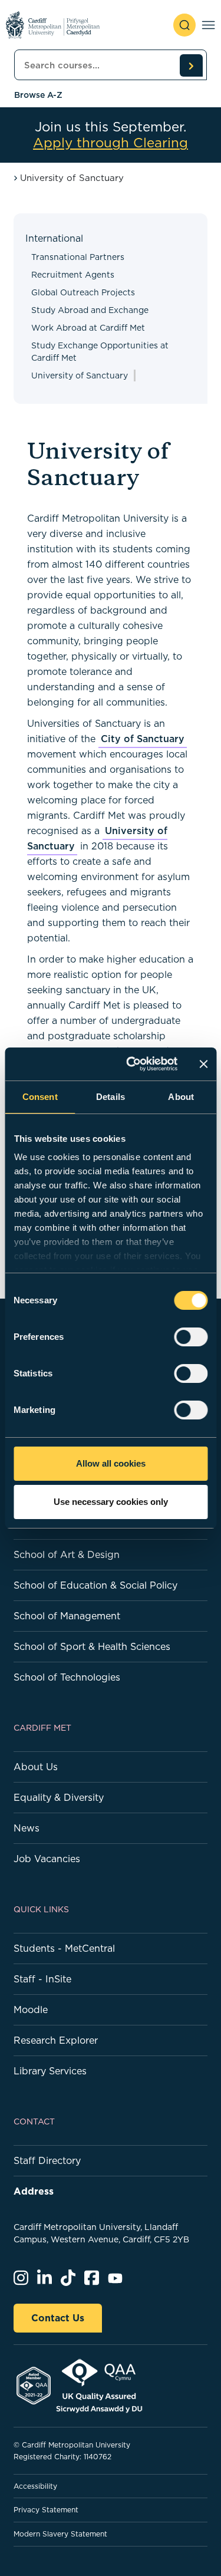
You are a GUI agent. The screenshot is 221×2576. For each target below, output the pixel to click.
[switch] (191, 1337)
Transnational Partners (78, 257)
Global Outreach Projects (83, 292)
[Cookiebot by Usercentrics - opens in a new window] (132, 1064)
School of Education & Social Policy (95, 1585)
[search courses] (191, 65)
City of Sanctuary (143, 739)
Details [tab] (111, 1097)
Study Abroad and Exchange (90, 310)
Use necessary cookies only (111, 1502)
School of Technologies (67, 1677)
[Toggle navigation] (208, 25)
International (54, 238)
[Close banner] (203, 1064)
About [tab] (181, 1097)
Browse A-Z (38, 95)
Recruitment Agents (73, 275)
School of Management (67, 1616)
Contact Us (58, 2318)
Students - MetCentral (64, 1948)
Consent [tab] (40, 1097)
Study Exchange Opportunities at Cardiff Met (100, 352)
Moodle (31, 2010)
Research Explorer (56, 2040)
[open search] (184, 25)
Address (34, 2191)
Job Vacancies (47, 1859)
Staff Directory (47, 2160)
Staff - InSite (42, 1979)
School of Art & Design (67, 1554)
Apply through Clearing (111, 143)
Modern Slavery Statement (60, 2534)
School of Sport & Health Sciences (92, 1646)
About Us (36, 1767)
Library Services (50, 2071)
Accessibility (35, 2486)
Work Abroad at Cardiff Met (88, 328)
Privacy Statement (46, 2510)
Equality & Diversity (59, 1797)
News (27, 1828)
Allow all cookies (111, 1463)
